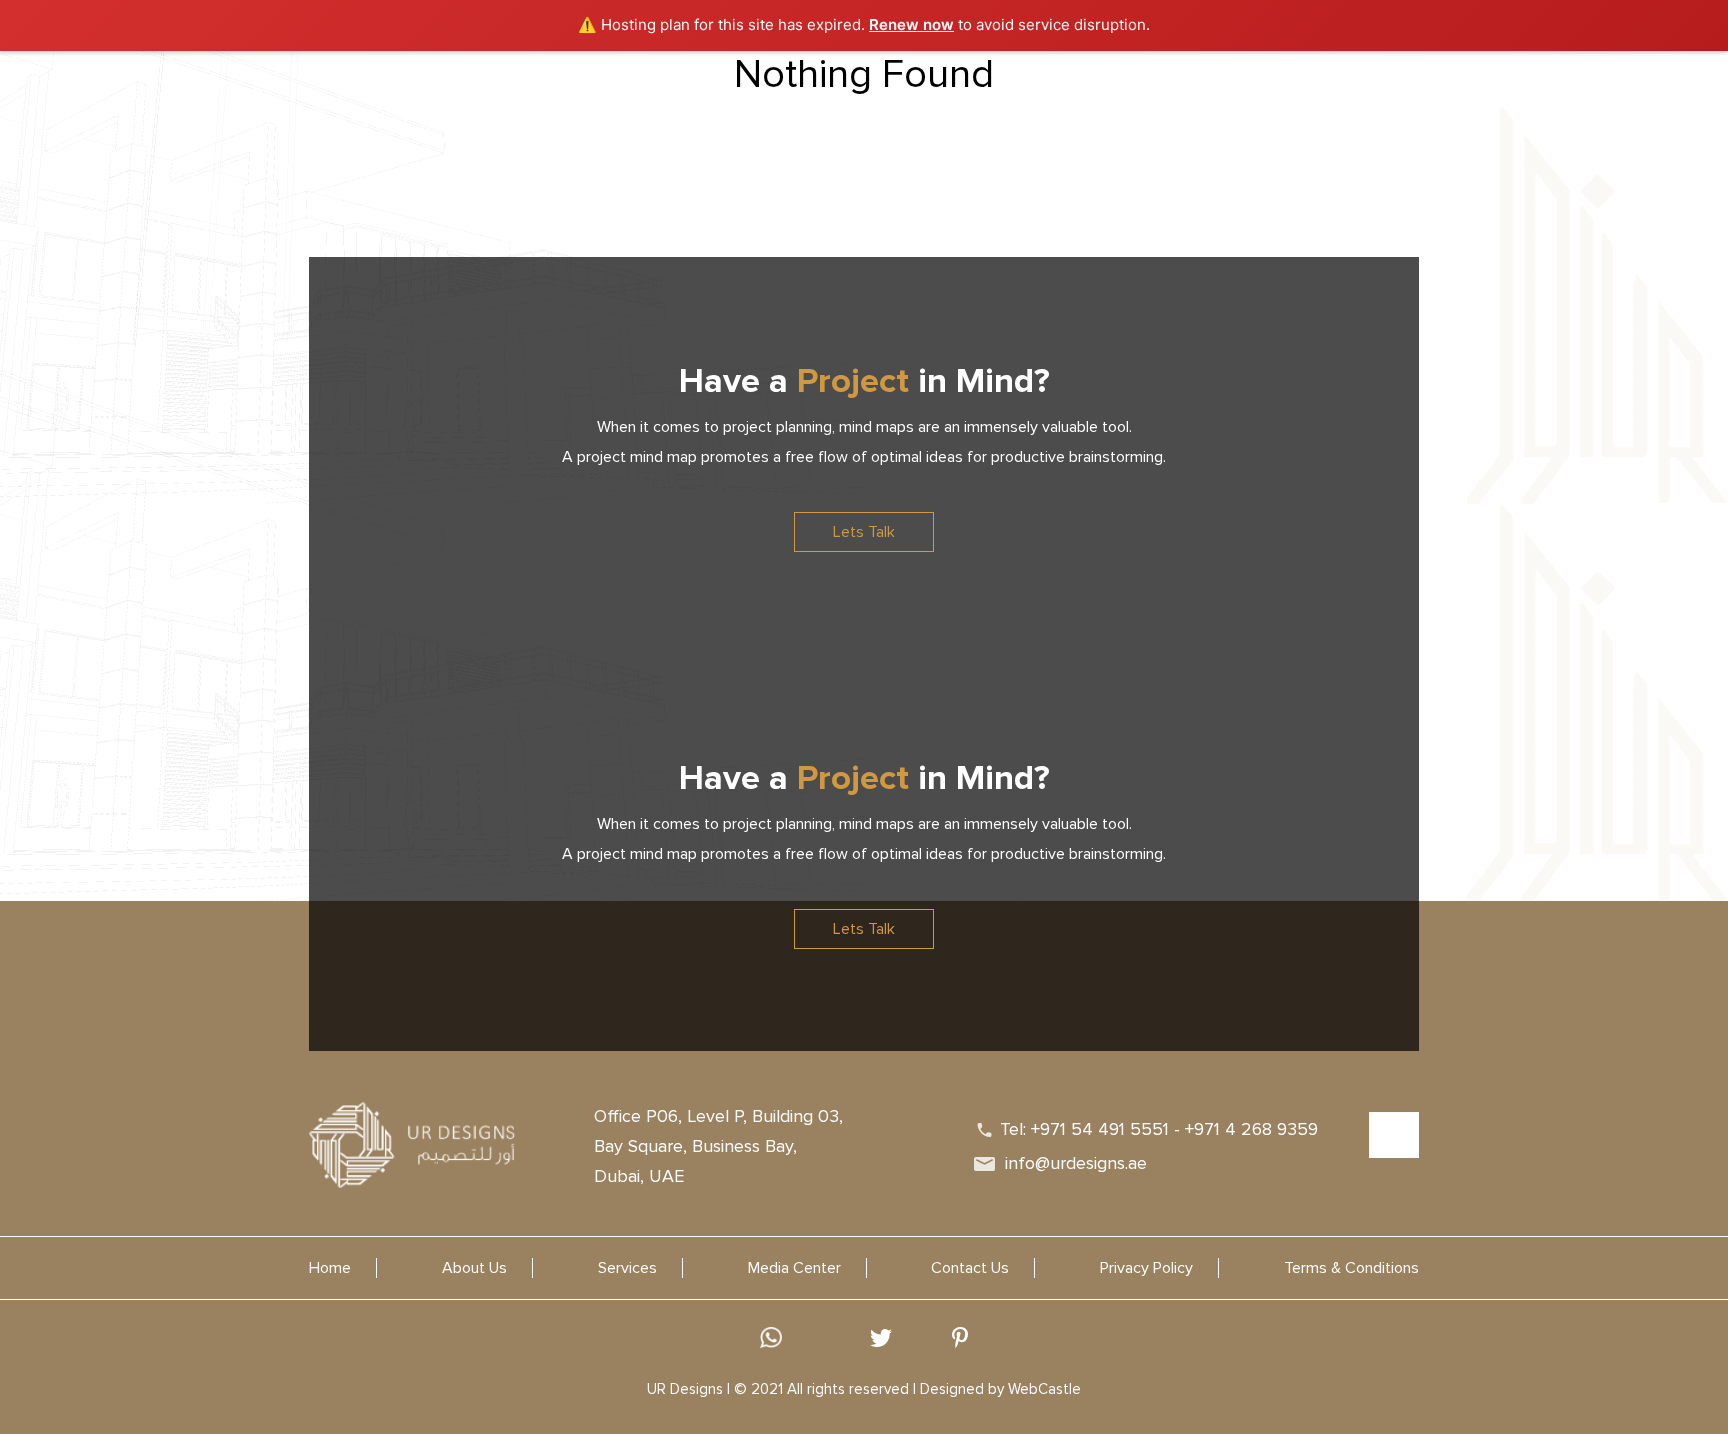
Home (330, 1268)
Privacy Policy (1146, 1268)
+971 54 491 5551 (1100, 1129)
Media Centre (916, 111)
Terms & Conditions (1351, 1268)
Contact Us (1022, 111)
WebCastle (1044, 1389)
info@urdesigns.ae (1076, 1163)
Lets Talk (864, 532)
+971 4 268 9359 (1251, 1129)
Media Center (794, 1268)
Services (743, 111)
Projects (821, 111)
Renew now (911, 24)
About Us (661, 111)
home (588, 111)
